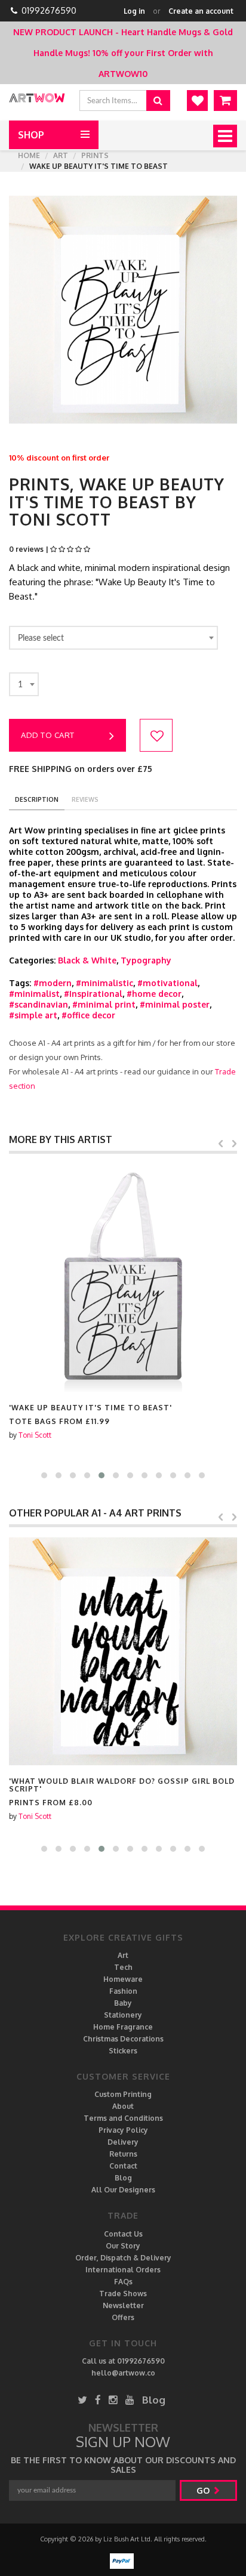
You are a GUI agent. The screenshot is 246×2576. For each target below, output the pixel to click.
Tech (123, 1967)
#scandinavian (39, 1004)
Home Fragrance (123, 2027)
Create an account (201, 11)
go (204, 2490)
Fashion (123, 1991)
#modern (53, 983)
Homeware (123, 1979)
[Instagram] (113, 2400)
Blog (123, 2178)
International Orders (123, 2270)
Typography (146, 960)
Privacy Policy (123, 2130)
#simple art (33, 1015)
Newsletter (123, 2305)
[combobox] (113, 638)
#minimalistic (104, 983)
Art (61, 155)
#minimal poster (175, 1004)
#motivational (167, 983)
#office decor (88, 1015)
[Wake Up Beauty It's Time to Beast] (123, 1278)
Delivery (123, 2142)
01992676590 (49, 10)
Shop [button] (31, 135)
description (37, 799)
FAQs (123, 2282)
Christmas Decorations (123, 2039)
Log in (134, 11)
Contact (123, 2166)
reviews (85, 799)
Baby (123, 2003)
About (123, 2106)
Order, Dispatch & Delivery (123, 2258)
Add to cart (48, 735)
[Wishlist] (197, 101)
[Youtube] (130, 2400)
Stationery (123, 2015)
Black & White (87, 960)
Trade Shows (123, 2294)
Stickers (123, 2051)
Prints (95, 155)
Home (29, 155)
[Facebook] (98, 2400)
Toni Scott (35, 1435)
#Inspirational (93, 994)
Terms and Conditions (123, 2118)
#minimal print (104, 1004)
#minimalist (34, 994)
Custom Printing (123, 2094)
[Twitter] (82, 2400)
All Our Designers (123, 2190)
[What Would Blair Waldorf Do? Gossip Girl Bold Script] (123, 1651)
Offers (123, 2317)
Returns (123, 2154)
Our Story (123, 2246)
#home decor (154, 994)
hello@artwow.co (123, 2373)
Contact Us (123, 2234)
